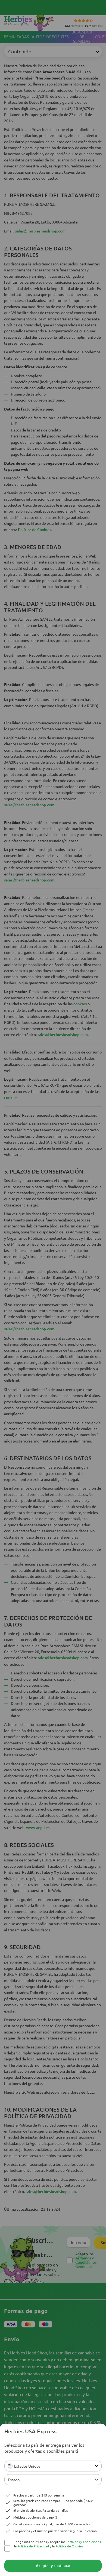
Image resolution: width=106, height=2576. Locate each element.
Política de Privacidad (33, 2546)
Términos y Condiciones (83, 2542)
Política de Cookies (69, 2546)
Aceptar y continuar (53, 2566)
